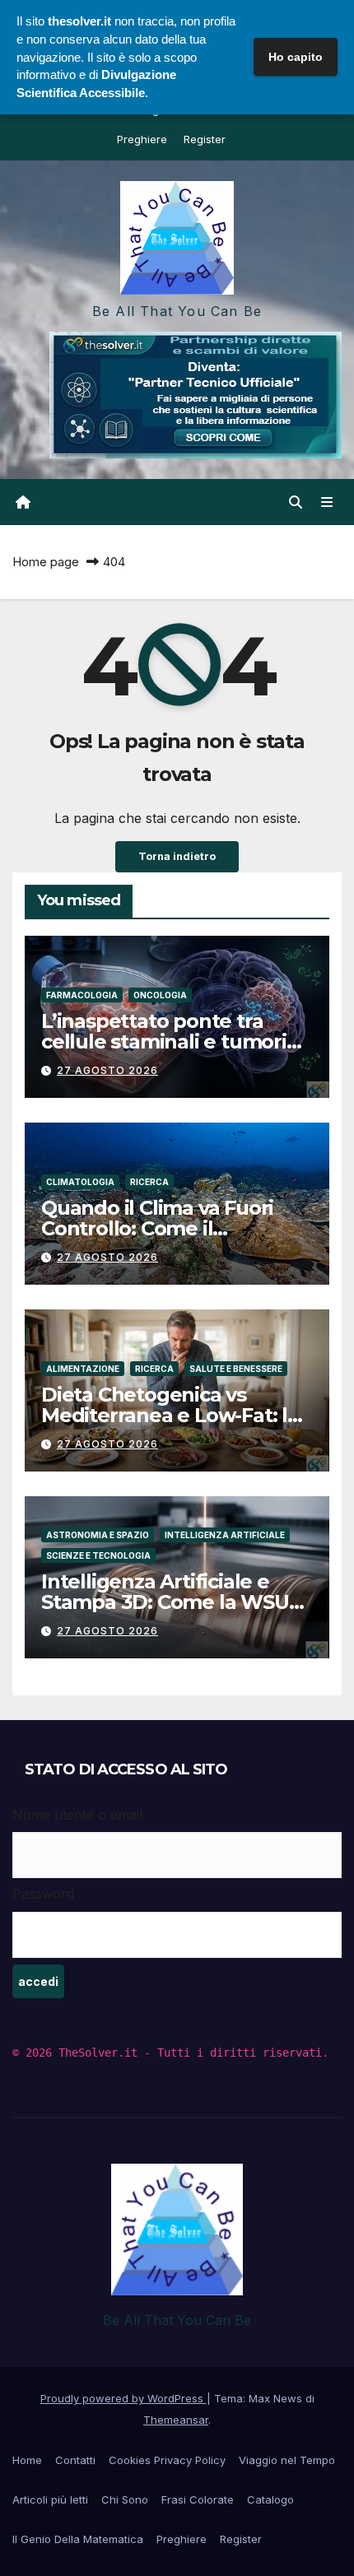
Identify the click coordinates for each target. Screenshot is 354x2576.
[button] (296, 502)
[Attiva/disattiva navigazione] (327, 502)
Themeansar (176, 2420)
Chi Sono (125, 2499)
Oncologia (160, 995)
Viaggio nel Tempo (287, 2460)
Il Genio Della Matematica (78, 2539)
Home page (46, 562)
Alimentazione (83, 1369)
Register (205, 139)
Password (43, 1894)
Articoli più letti (50, 2499)
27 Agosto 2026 (107, 1070)
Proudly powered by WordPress (123, 2398)
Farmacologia (82, 995)
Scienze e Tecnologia (98, 1555)
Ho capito (296, 57)
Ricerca (149, 1182)
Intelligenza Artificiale (225, 1535)
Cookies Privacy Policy (167, 2460)
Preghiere (142, 139)
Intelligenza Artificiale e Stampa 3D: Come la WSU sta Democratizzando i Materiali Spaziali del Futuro (175, 1612)
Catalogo (270, 2499)
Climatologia (80, 1182)
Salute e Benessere (236, 1369)
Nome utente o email (77, 1815)
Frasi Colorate (198, 2499)
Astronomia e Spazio (98, 1535)
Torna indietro (177, 856)
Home (27, 2460)
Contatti (75, 2460)
